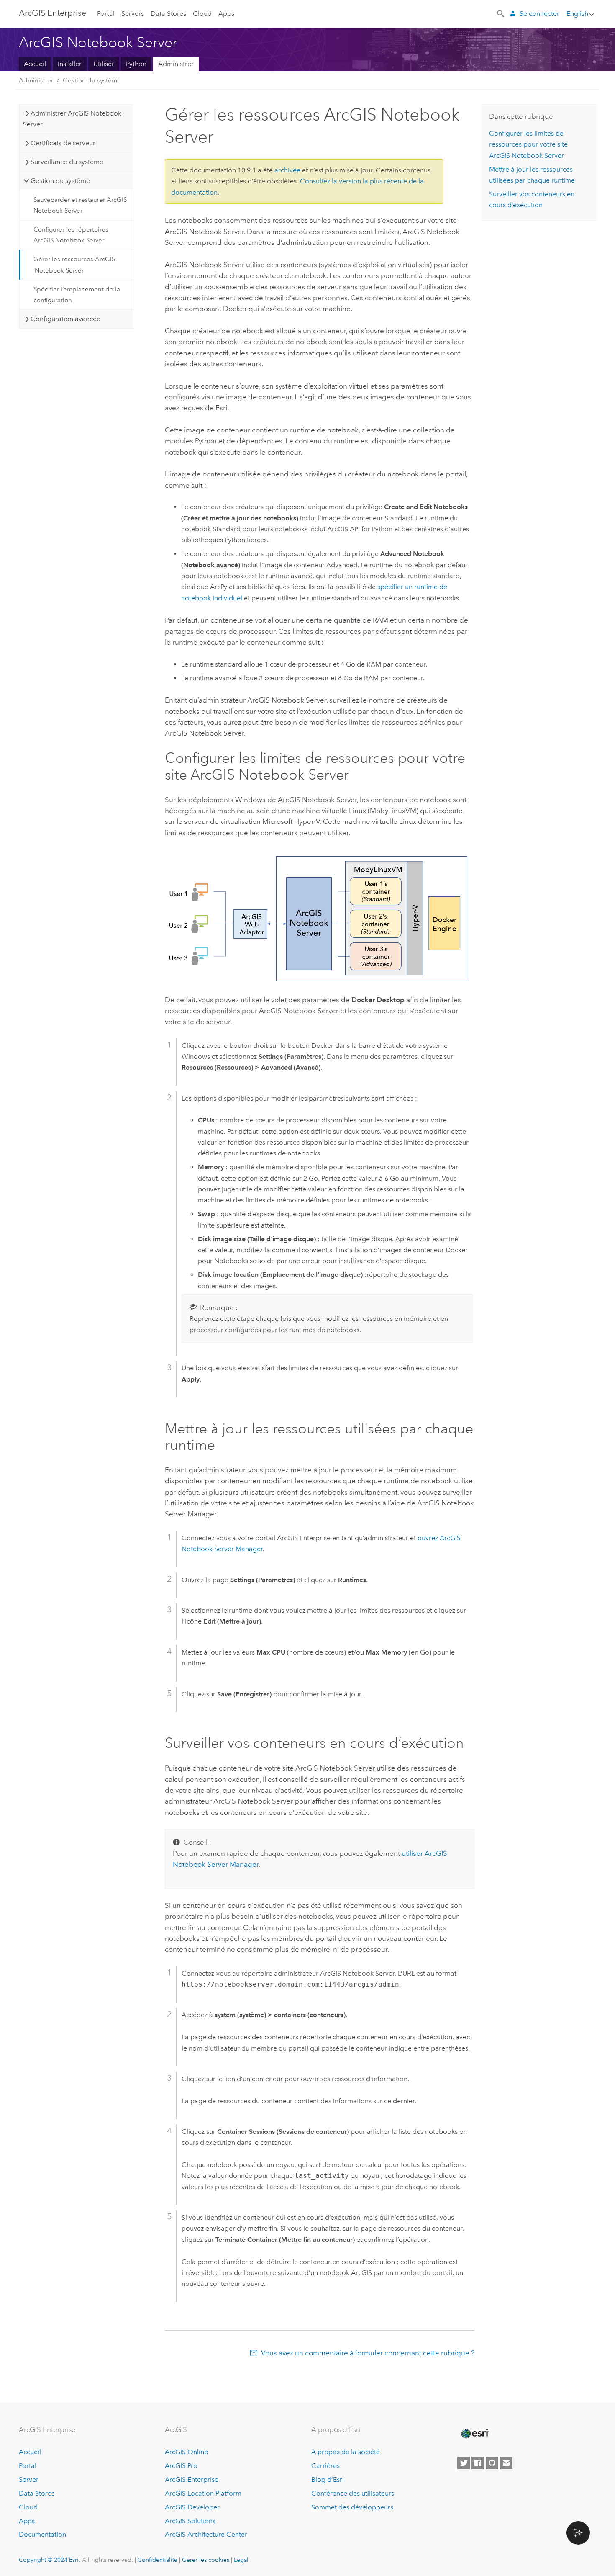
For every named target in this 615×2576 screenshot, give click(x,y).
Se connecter (539, 14)
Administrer (176, 64)
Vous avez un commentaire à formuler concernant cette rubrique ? (368, 2353)
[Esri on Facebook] (478, 2463)
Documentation (42, 2534)
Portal (106, 14)
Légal (241, 2560)
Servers (133, 14)
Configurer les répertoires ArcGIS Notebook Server (71, 235)
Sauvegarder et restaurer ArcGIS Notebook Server (80, 205)
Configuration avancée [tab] (65, 319)
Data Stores (168, 14)
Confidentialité (158, 2560)
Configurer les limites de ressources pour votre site (528, 144)
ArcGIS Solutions (190, 2521)
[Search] (501, 13)
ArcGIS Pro (181, 2466)
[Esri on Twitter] (464, 2463)
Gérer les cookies (206, 2560)
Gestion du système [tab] (60, 181)
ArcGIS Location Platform (203, 2493)
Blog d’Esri (328, 2479)
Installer (70, 64)
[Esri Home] (474, 2434)
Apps (226, 14)
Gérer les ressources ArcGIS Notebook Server (74, 265)
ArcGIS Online (186, 2452)
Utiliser (104, 64)
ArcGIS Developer (192, 2507)
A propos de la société (346, 2452)
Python (136, 64)
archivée (287, 170)
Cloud (202, 14)
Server (29, 2479)
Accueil (35, 64)
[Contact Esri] (506, 2463)
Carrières (325, 2466)
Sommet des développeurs (352, 2507)
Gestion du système (92, 80)
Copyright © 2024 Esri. (50, 2560)
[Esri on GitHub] (492, 2463)
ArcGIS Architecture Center (206, 2534)
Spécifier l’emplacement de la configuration (77, 295)
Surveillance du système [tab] (67, 162)
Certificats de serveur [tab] (63, 143)
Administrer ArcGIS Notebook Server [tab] (72, 119)
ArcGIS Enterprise (53, 13)
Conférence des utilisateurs (353, 2493)
